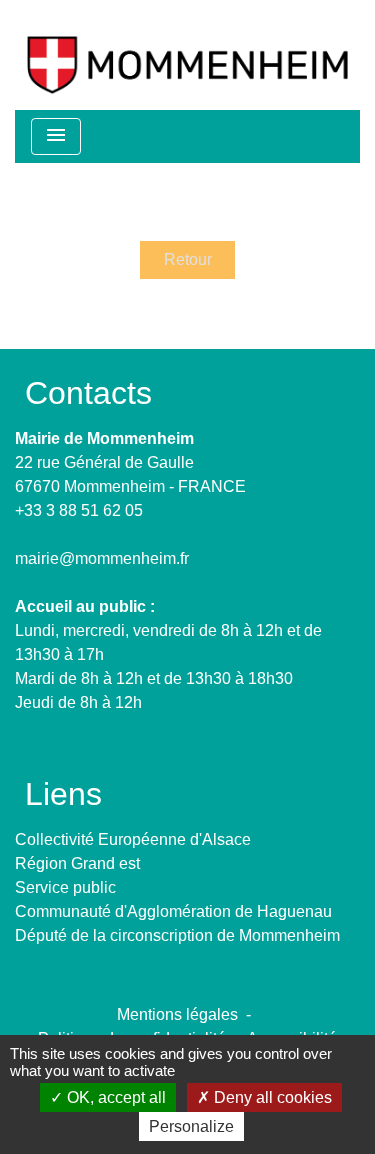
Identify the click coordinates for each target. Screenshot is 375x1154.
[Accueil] (187, 55)
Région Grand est (77, 863)
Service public (65, 887)
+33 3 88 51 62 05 (79, 510)
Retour (188, 259)
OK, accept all (114, 1097)
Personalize (191, 1126)
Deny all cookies (271, 1097)
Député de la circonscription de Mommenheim (177, 935)
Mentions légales (177, 1014)
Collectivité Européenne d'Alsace (133, 839)
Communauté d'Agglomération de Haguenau (173, 911)
